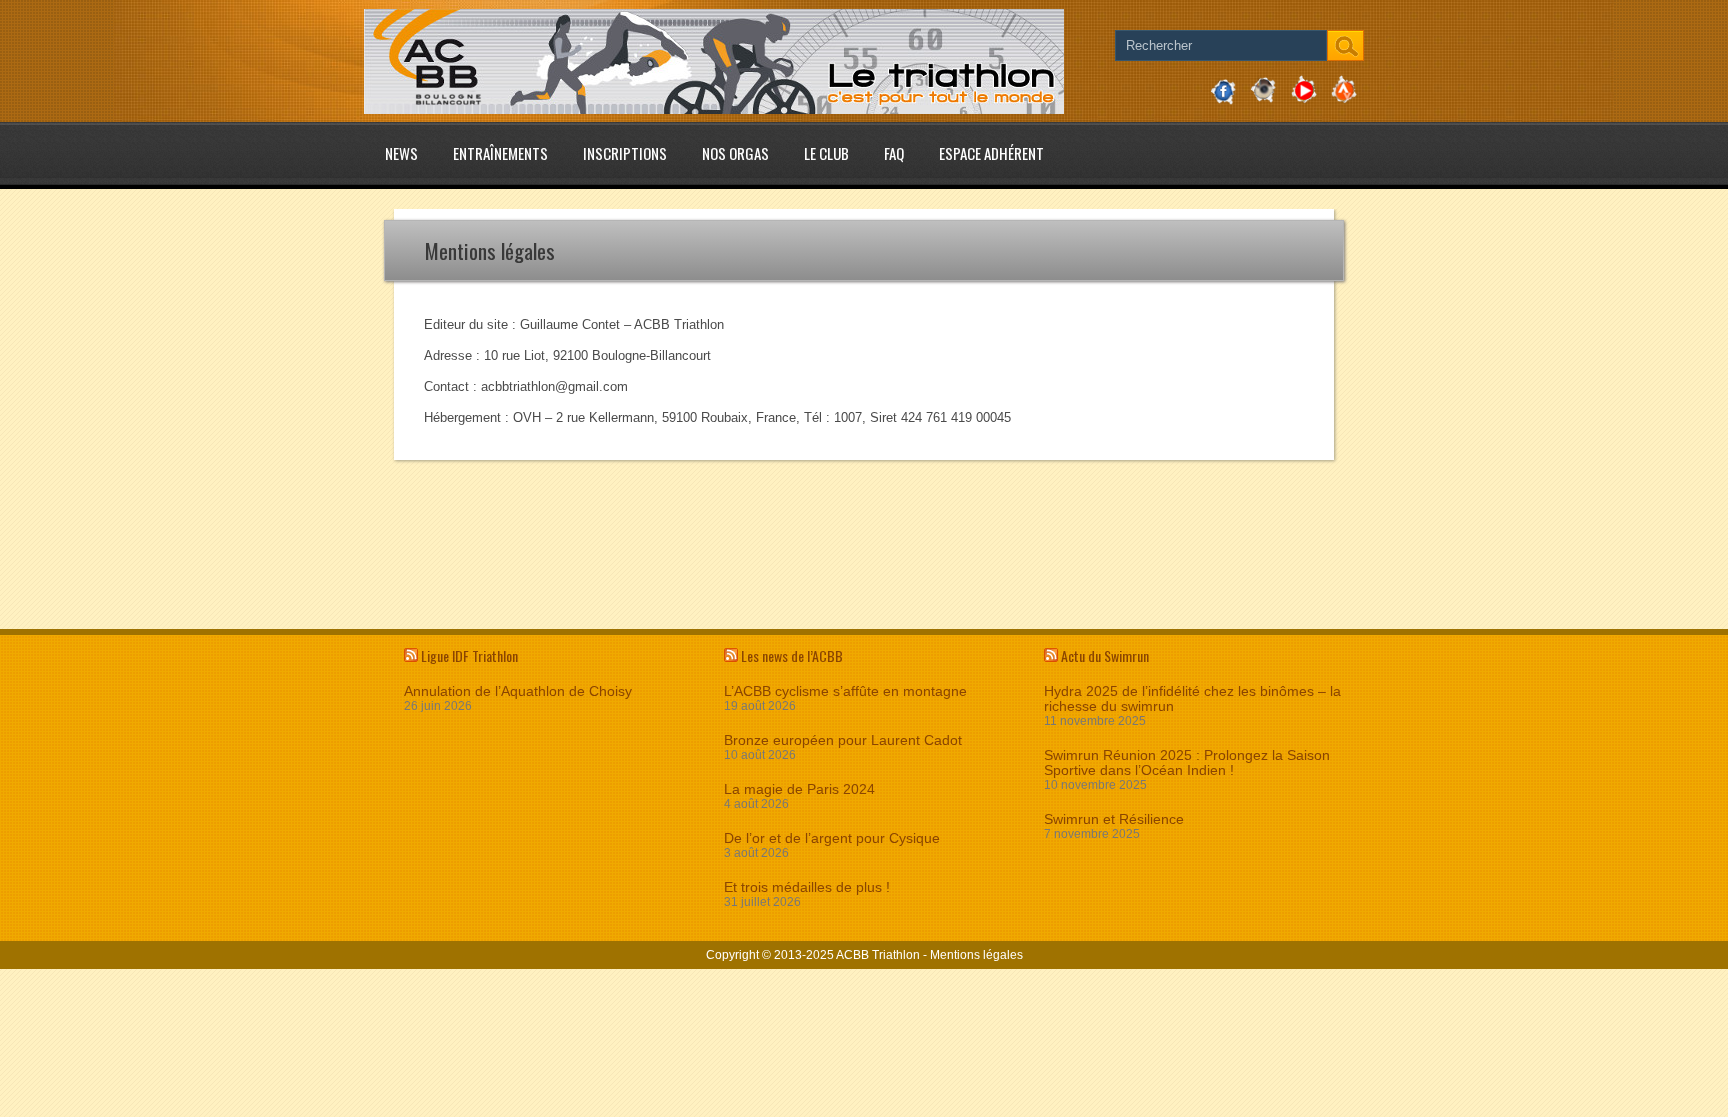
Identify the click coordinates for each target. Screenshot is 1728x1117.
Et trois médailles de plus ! (807, 887)
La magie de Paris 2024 (799, 789)
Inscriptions (625, 153)
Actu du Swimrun (1105, 655)
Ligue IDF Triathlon (469, 655)
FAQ (894, 153)
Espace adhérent (991, 153)
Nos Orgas (735, 153)
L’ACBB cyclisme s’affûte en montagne (845, 691)
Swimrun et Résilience (1114, 819)
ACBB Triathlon (878, 955)
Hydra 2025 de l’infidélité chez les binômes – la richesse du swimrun (1192, 699)
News (401, 153)
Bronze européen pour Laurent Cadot (843, 740)
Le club (826, 153)
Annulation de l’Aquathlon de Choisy (518, 691)
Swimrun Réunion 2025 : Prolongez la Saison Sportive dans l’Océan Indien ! (1187, 763)
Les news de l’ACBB (792, 655)
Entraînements (500, 153)
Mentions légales (976, 955)
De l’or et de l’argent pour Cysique (832, 838)
